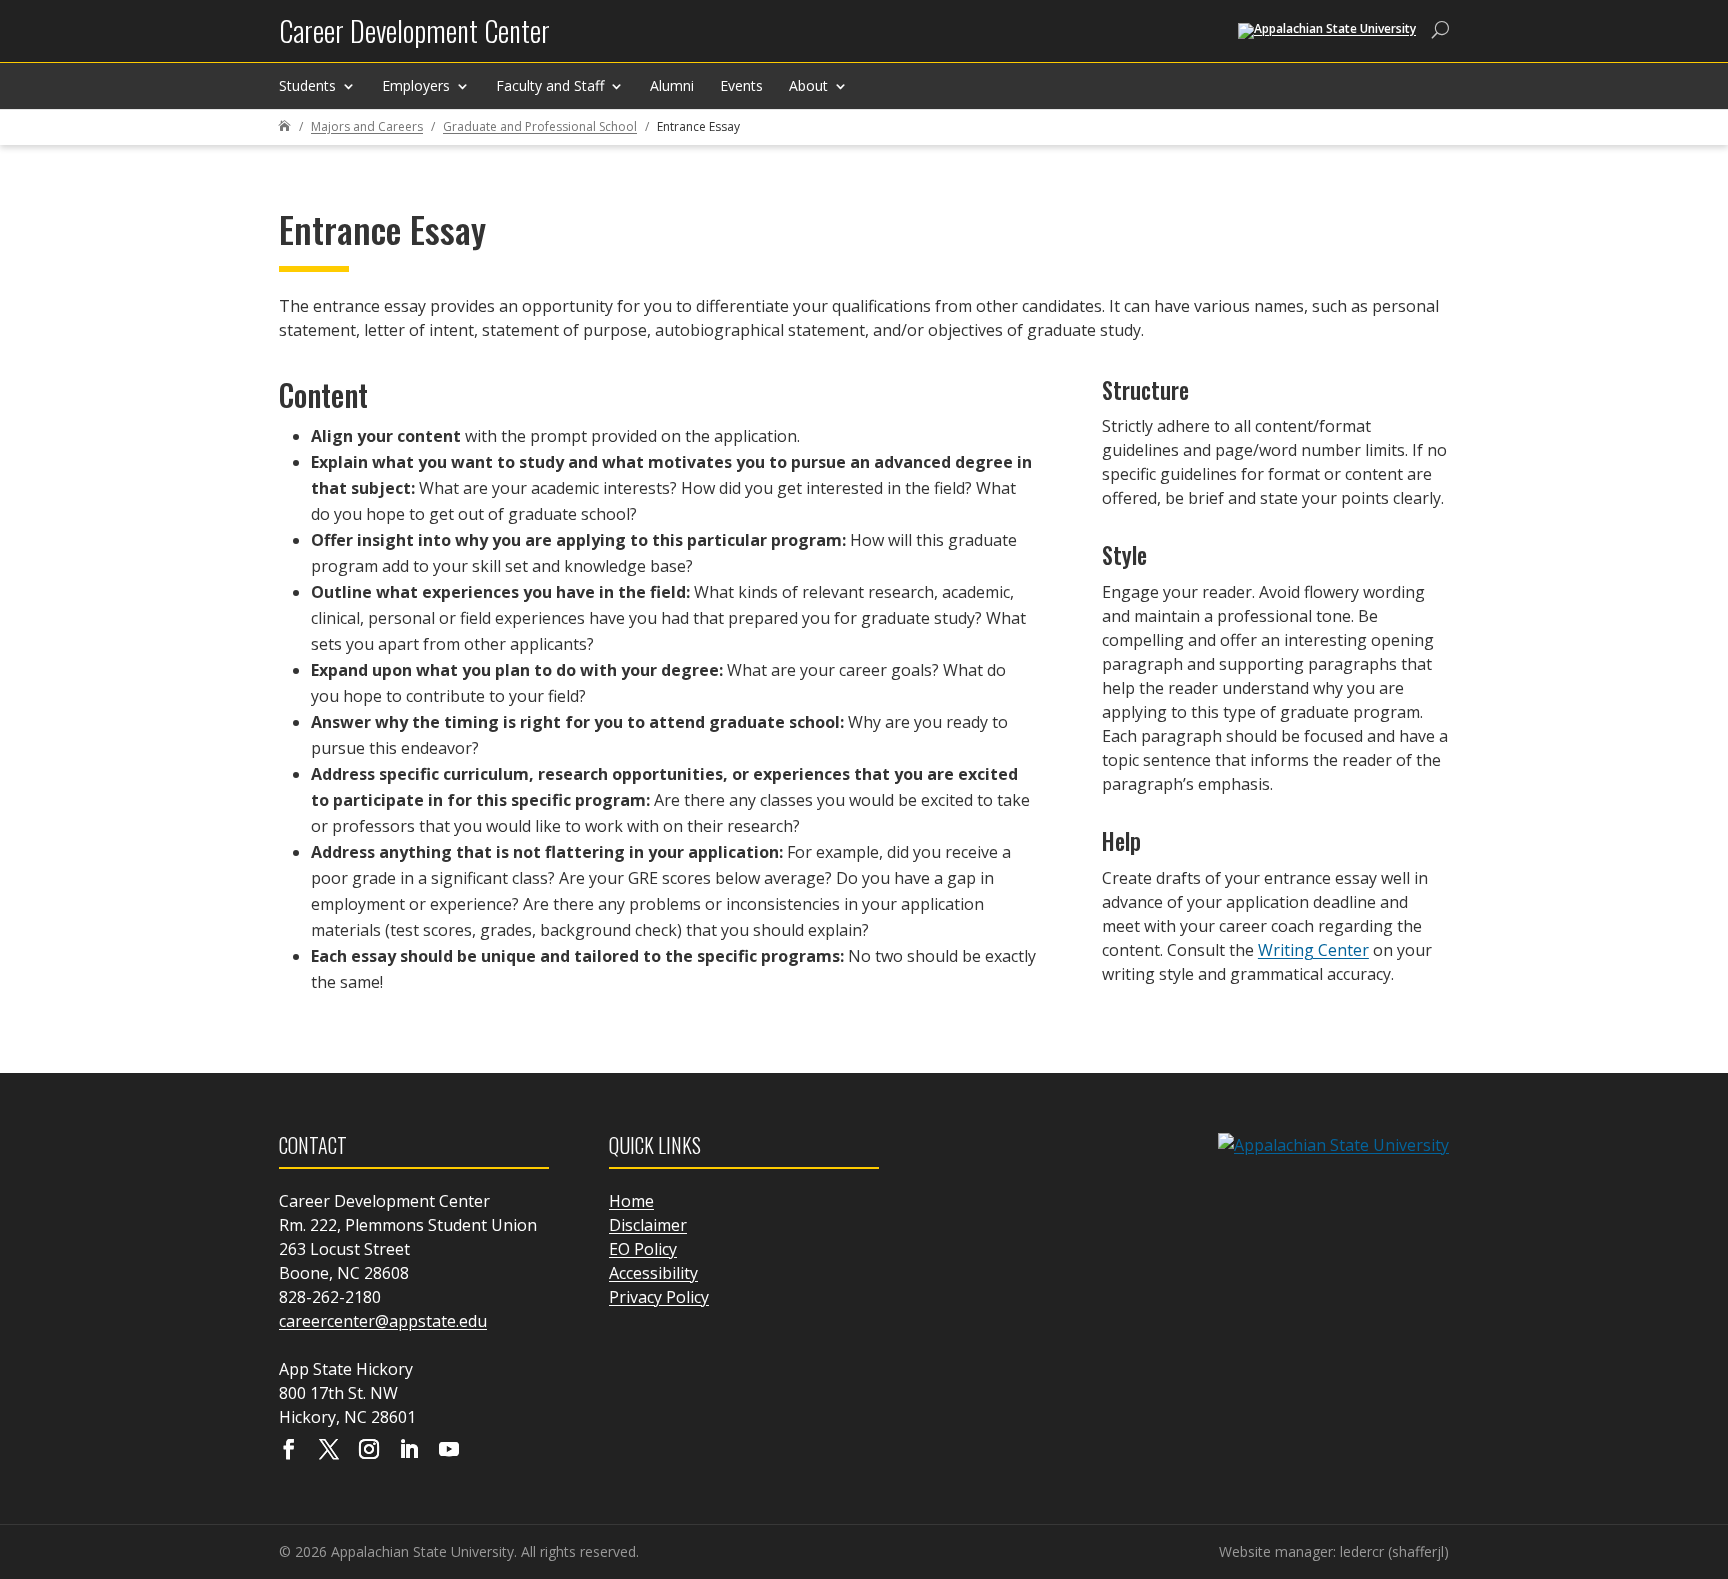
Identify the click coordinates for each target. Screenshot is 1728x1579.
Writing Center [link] (1313, 950)
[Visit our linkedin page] (409, 1451)
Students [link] (307, 85)
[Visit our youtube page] (449, 1451)
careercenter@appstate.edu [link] (383, 1321)
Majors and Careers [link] (367, 126)
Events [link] (741, 85)
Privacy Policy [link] (659, 1297)
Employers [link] (416, 85)
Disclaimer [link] (648, 1225)
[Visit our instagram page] (369, 1451)
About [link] (808, 85)
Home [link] (631, 1201)
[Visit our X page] (329, 1451)
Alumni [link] (672, 85)
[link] (414, 38)
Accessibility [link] (653, 1273)
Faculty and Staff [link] (550, 85)
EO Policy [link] (643, 1249)
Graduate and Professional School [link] (540, 126)
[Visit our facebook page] (289, 1451)
